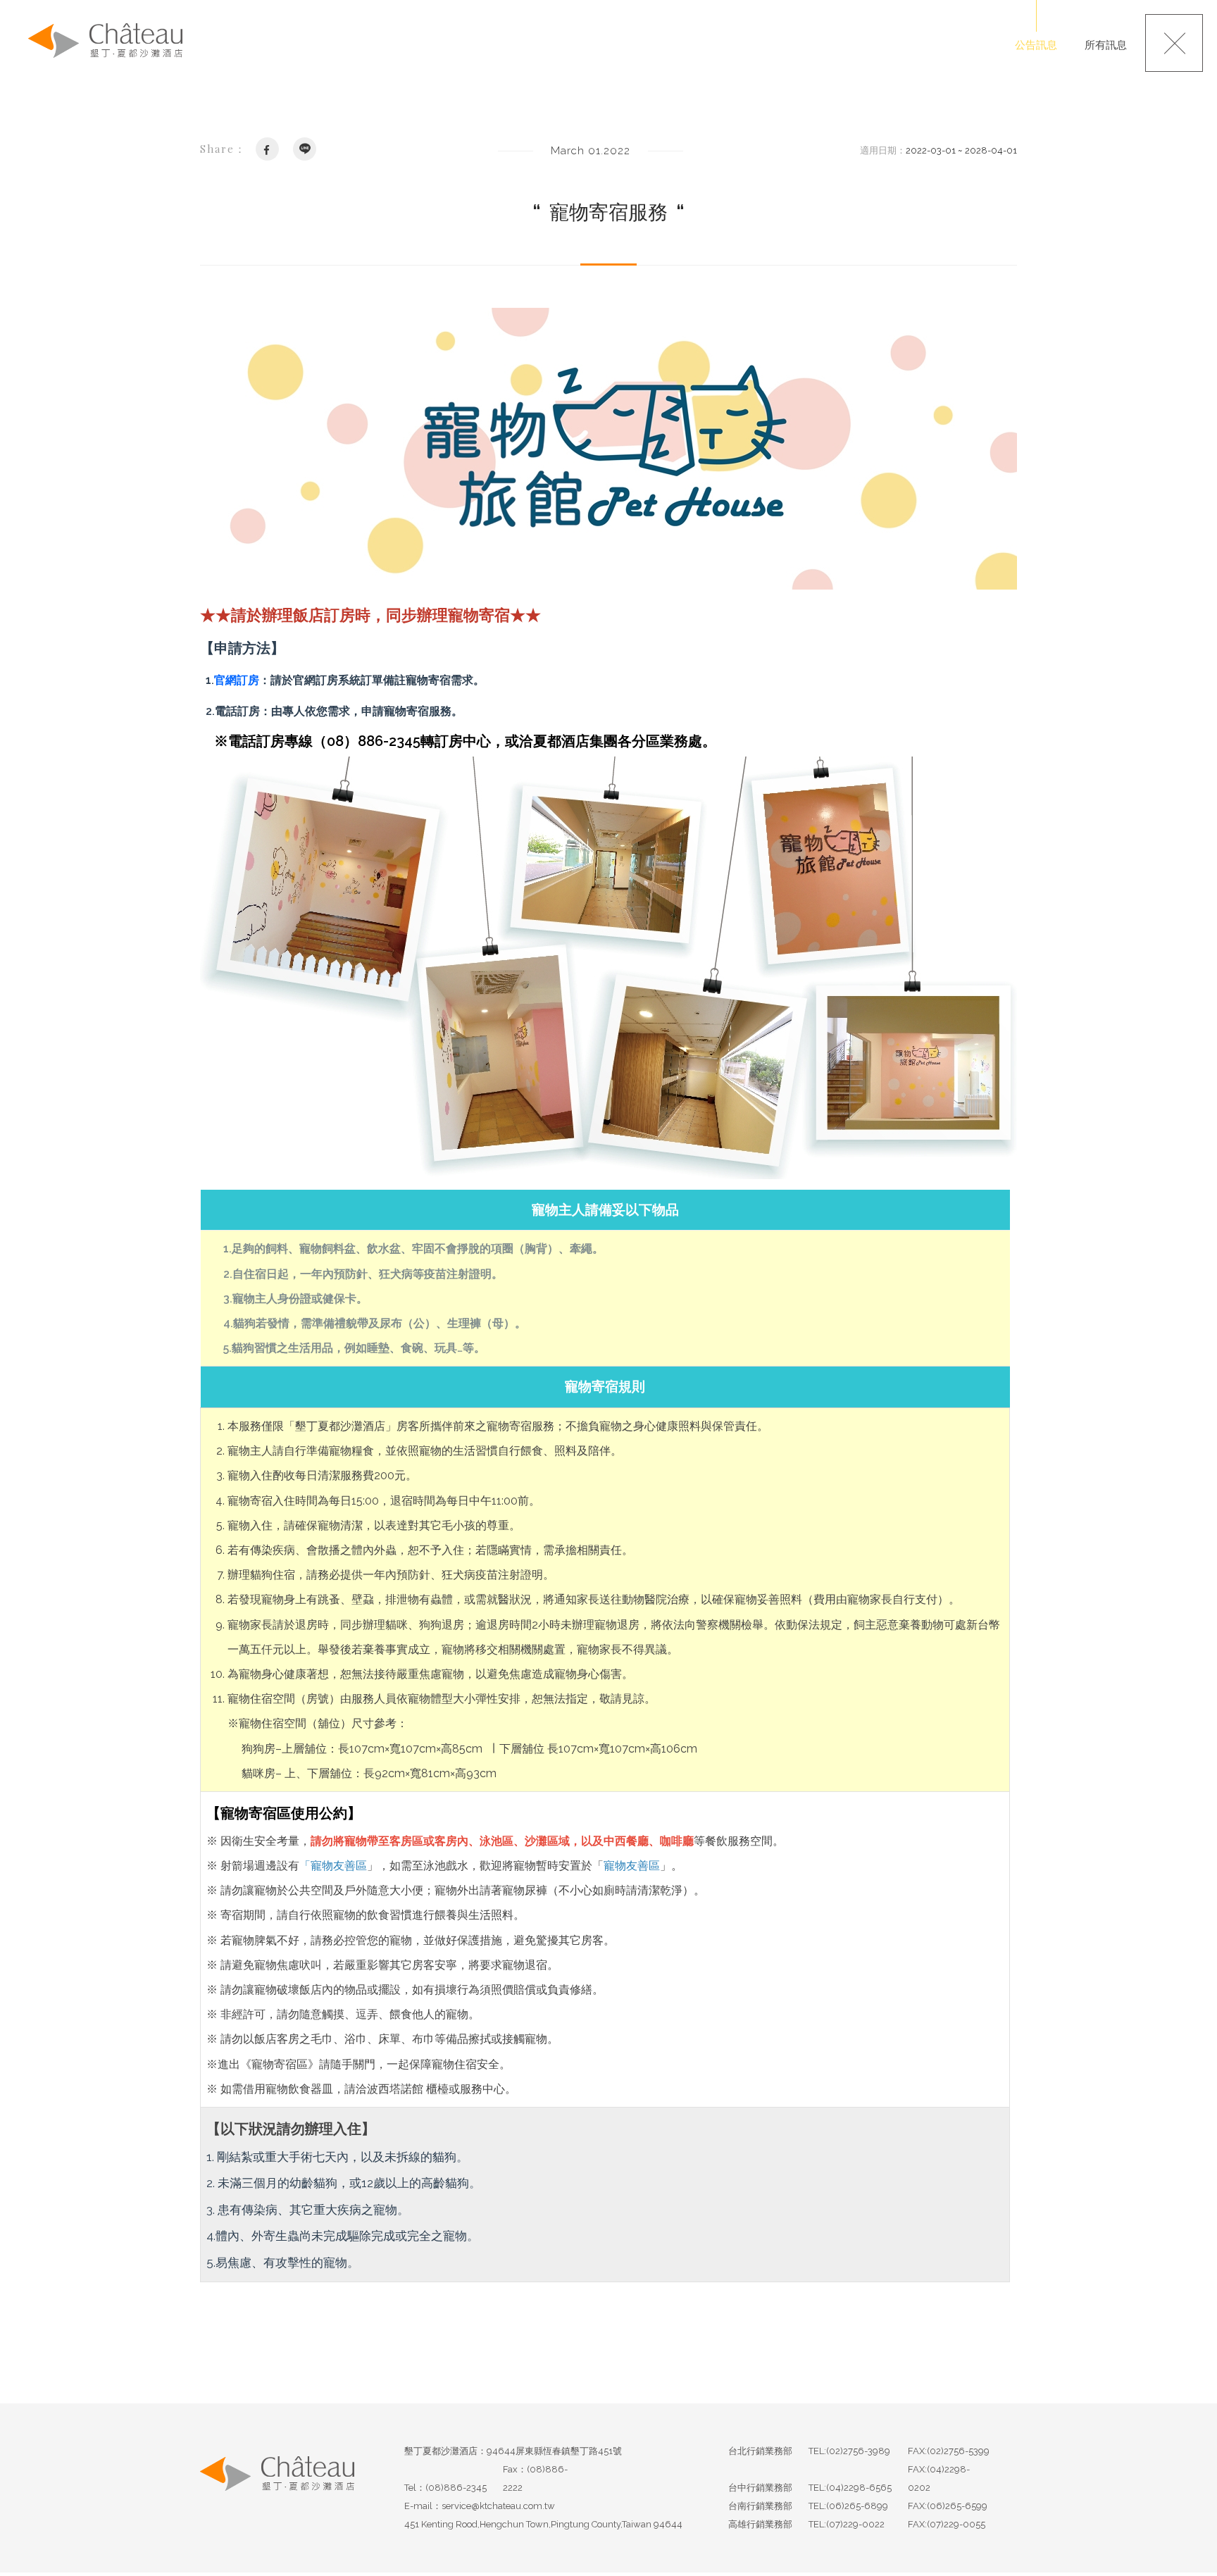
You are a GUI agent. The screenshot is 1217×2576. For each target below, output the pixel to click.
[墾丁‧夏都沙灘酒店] (277, 2488)
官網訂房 (237, 680)
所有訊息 (1106, 45)
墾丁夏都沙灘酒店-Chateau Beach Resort (105, 41)
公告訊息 (1036, 45)
